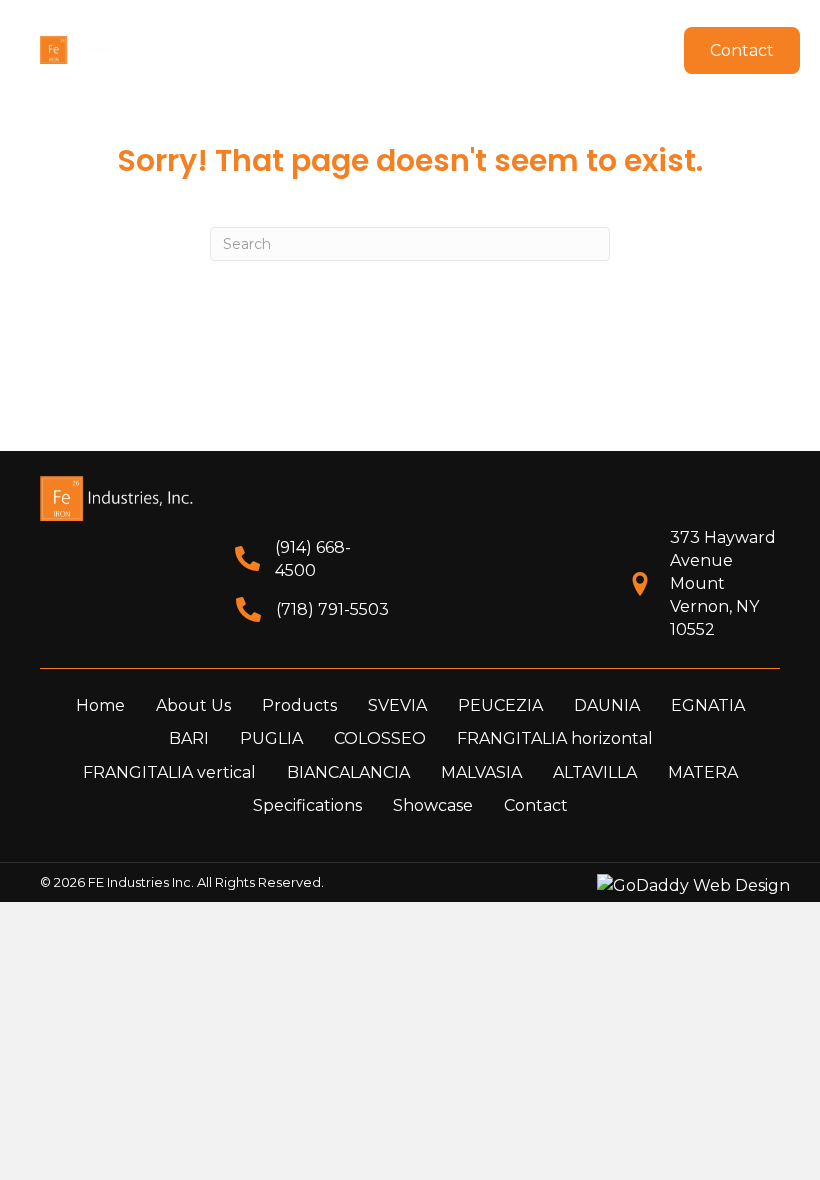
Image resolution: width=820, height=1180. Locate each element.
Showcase (433, 805)
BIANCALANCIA (348, 772)
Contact (536, 805)
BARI (189, 738)
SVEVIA (397, 705)
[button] (480, 28)
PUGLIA (271, 738)
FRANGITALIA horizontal (555, 738)
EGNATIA (708, 705)
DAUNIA (607, 705)
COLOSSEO (380, 738)
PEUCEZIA (500, 705)
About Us (193, 705)
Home (100, 705)
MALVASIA (481, 772)
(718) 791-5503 (332, 609)
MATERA (703, 772)
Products (299, 705)
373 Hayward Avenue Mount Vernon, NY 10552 (723, 584)
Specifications (307, 805)
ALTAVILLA (595, 772)
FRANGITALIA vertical (169, 772)
